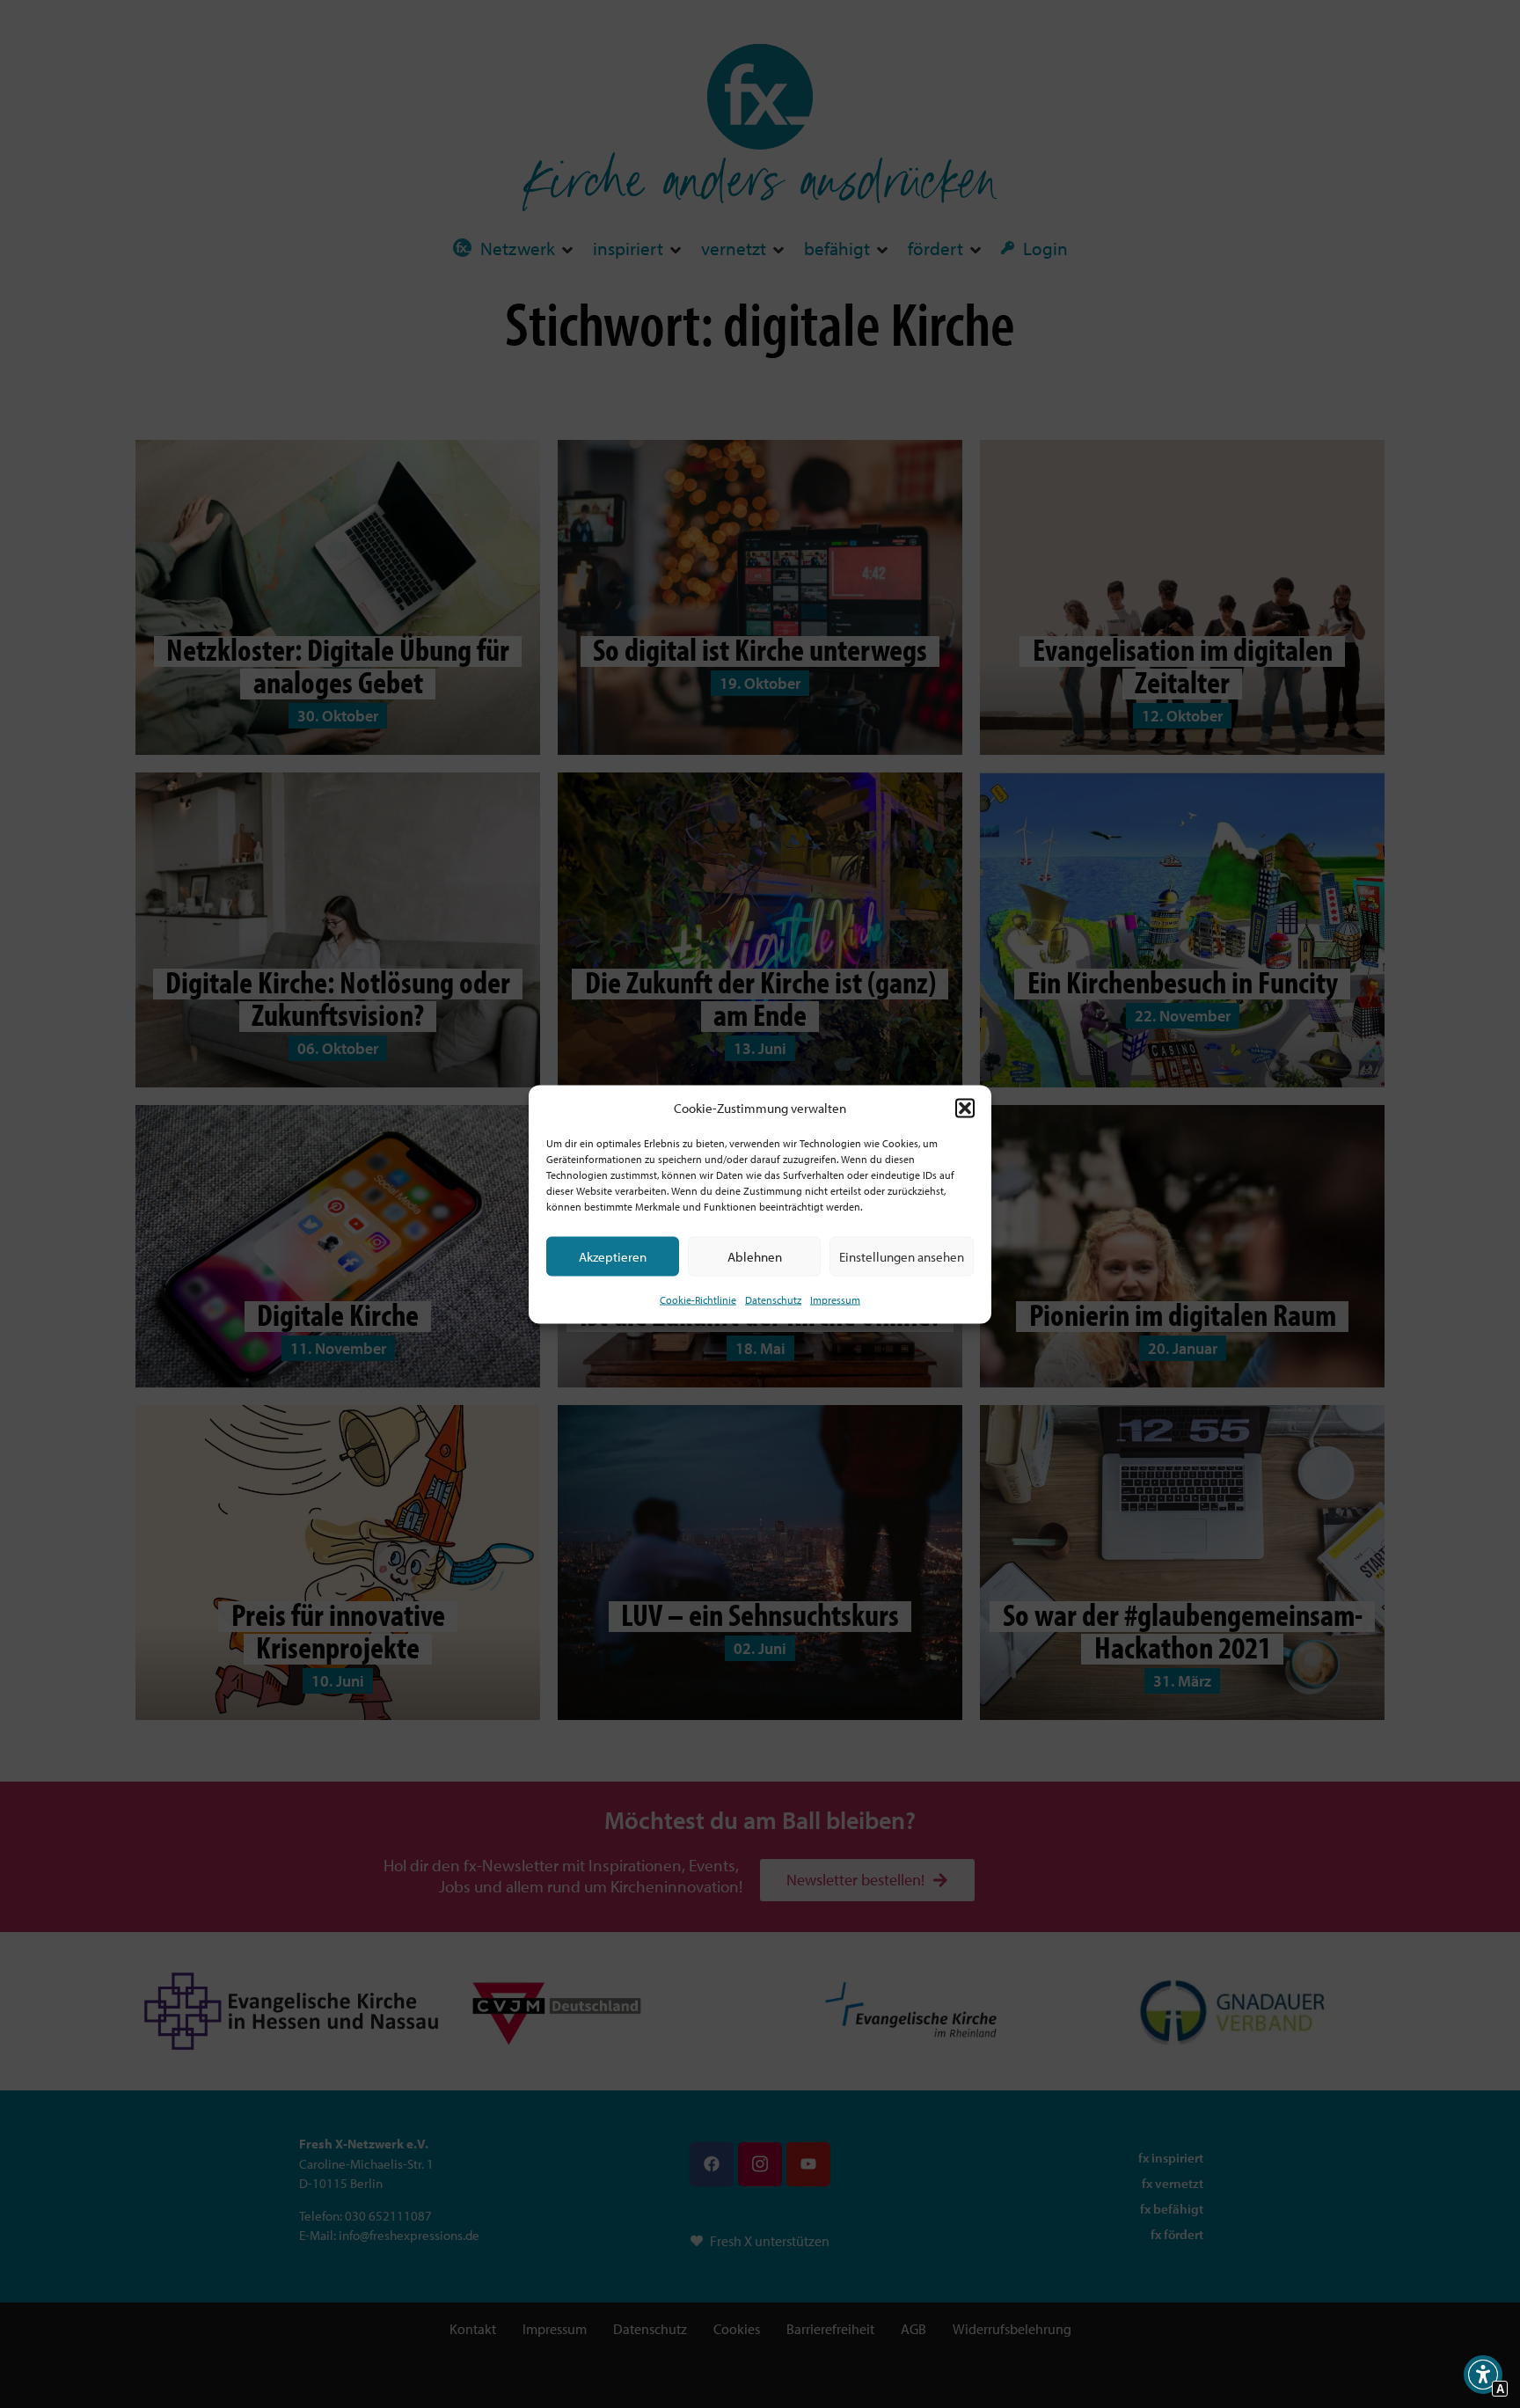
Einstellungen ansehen (902, 1256)
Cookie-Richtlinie (698, 1300)
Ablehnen (755, 1256)
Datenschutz (773, 1300)
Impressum (835, 1300)
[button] (965, 1108)
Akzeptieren (613, 1256)
